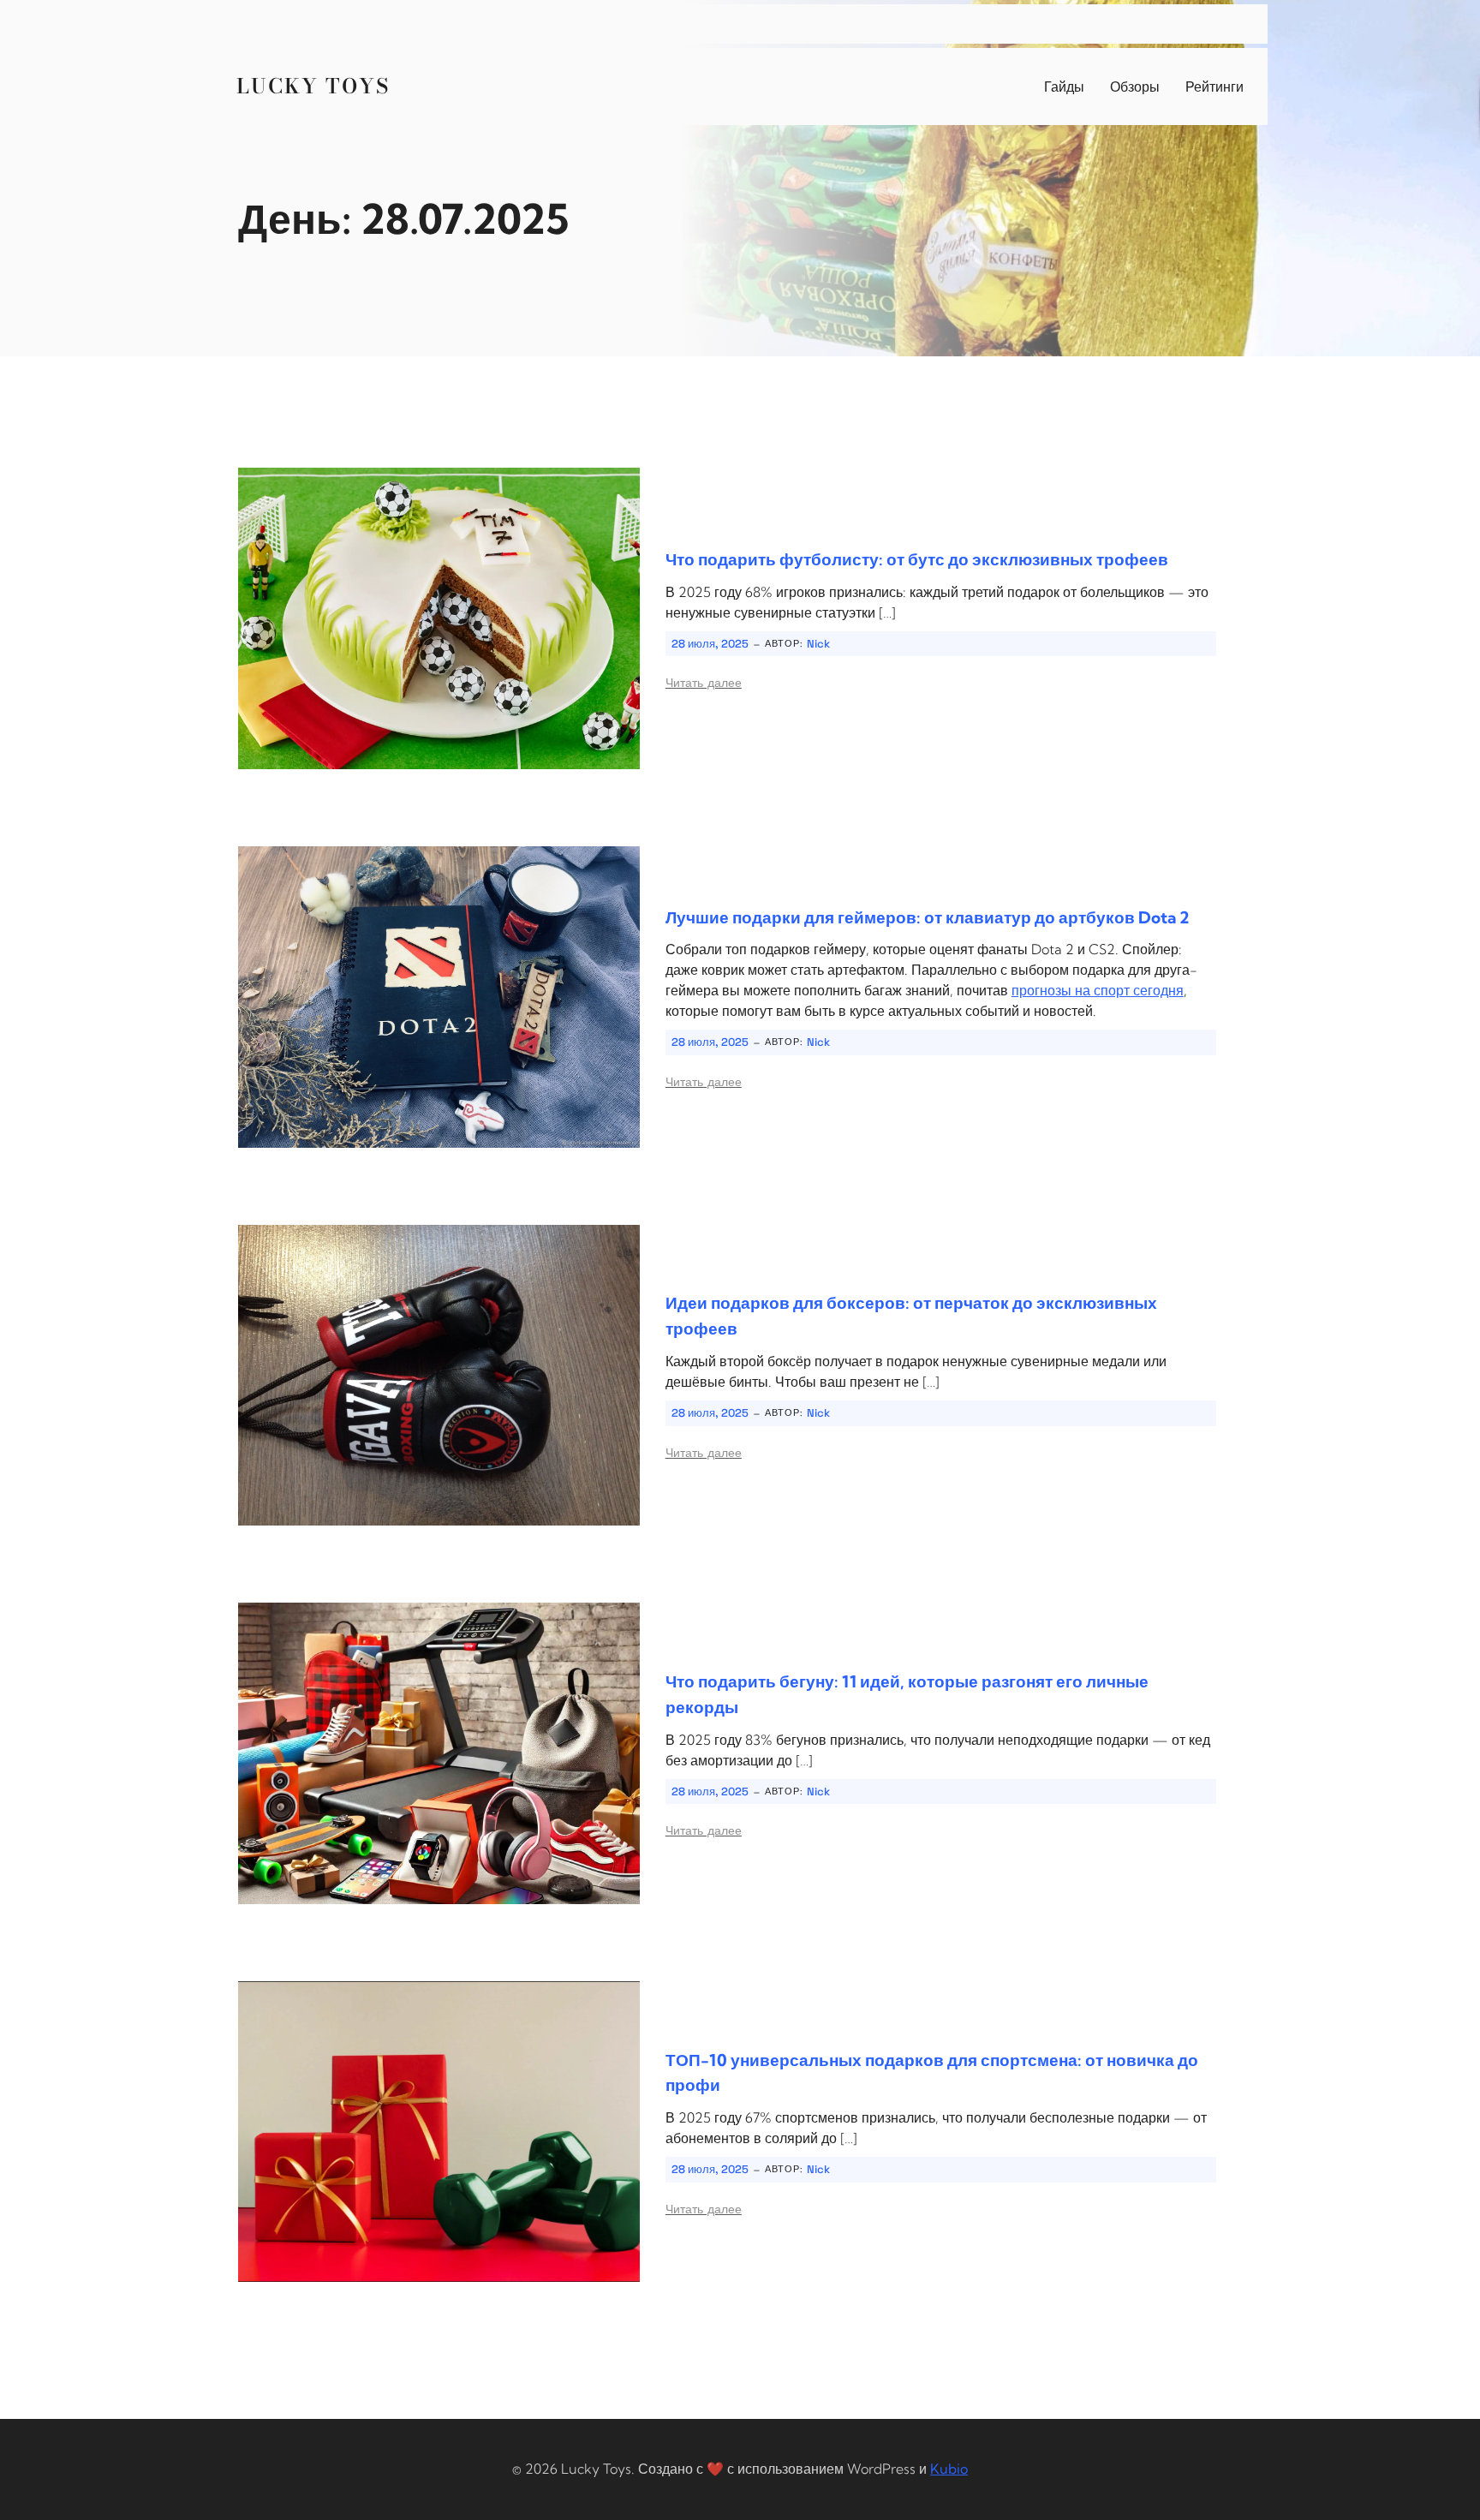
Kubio (949, 2469)
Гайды (1064, 87)
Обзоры (1135, 87)
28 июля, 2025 (710, 644)
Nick (818, 644)
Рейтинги (1214, 87)
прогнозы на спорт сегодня (1098, 990)
